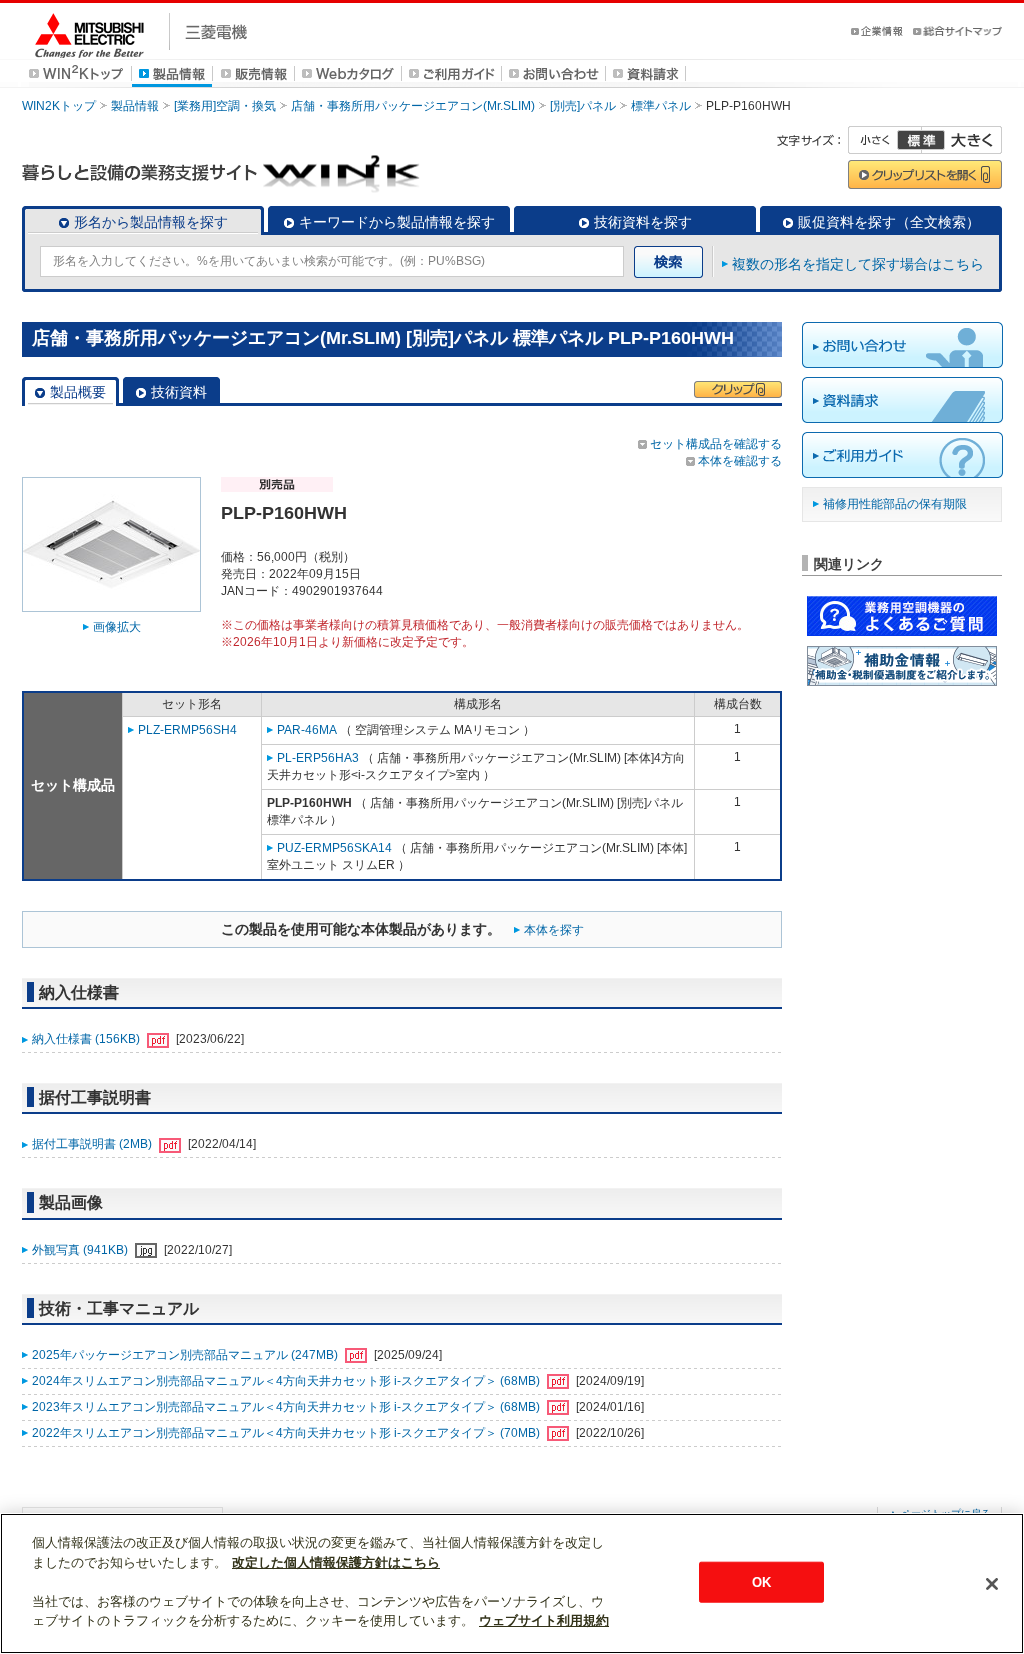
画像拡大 (117, 627)
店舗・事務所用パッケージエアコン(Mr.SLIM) (413, 106)
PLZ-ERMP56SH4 (187, 730)
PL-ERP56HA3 (318, 758)
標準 (921, 140)
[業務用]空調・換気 (225, 106)
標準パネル (661, 106)
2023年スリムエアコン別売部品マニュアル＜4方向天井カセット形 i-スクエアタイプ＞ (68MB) (287, 1407)
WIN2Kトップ (59, 106)
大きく (962, 140)
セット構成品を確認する (716, 444)
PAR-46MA (307, 730)
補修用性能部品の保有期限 (895, 504)
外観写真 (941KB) (81, 1250)
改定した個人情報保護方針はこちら (336, 1562)
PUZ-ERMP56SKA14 (334, 848)
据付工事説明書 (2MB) (93, 1144)
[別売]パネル (583, 106)
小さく (885, 140)
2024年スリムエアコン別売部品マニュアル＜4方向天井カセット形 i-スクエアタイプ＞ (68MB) (287, 1381)
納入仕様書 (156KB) (87, 1039)
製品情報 (135, 106)
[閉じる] (992, 1584)
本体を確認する (740, 461)
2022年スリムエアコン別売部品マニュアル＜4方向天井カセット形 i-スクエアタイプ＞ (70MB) (287, 1433)
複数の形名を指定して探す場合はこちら (858, 264)
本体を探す (554, 930)
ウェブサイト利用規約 (544, 1620)
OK (761, 1581)
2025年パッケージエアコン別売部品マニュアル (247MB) (186, 1355)
